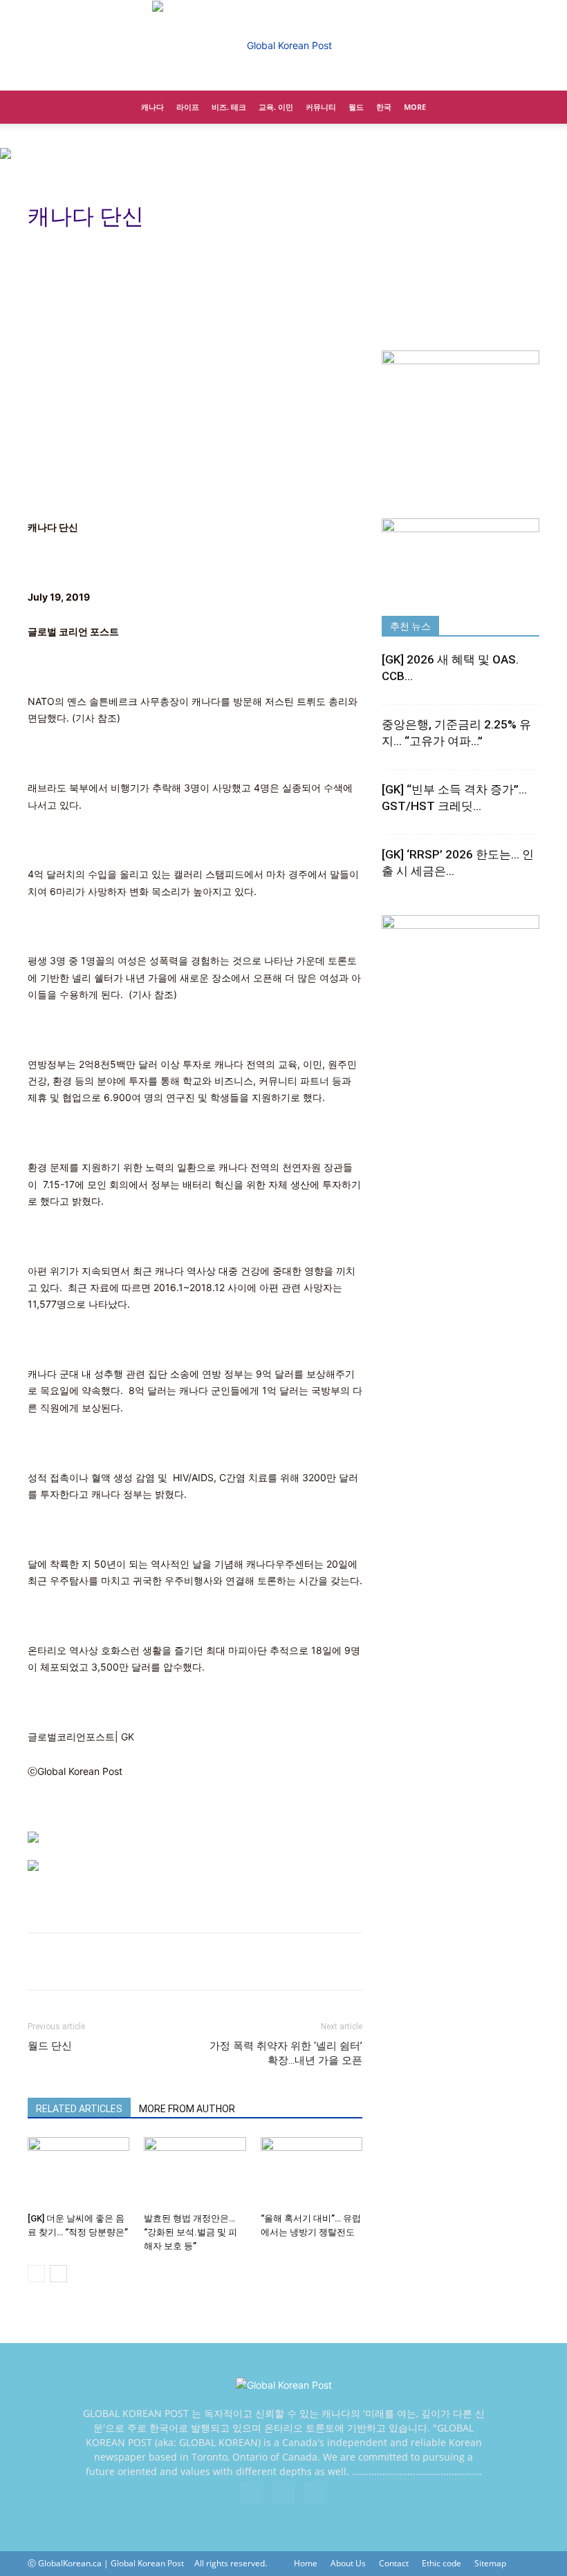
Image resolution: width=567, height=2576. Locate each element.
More (415, 107)
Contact (394, 2563)
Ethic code (441, 2563)
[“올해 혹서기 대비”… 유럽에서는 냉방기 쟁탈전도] (312, 2172)
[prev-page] (36, 2274)
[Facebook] (252, 2493)
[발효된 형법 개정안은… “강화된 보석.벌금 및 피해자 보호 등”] (195, 2172)
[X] (283, 2493)
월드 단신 (50, 2046)
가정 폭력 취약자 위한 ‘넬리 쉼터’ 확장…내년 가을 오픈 (286, 2053)
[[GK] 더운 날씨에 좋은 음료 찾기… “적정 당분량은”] (78, 2172)
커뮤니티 (321, 107)
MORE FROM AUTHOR (187, 2109)
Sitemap (490, 2563)
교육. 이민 (276, 107)
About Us (348, 2563)
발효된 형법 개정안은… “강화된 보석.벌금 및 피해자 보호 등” (190, 2232)
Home (306, 2563)
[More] (106, 1962)
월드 (356, 107)
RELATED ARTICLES (79, 2109)
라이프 (188, 107)
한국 (384, 107)
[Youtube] (315, 2493)
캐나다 (152, 107)
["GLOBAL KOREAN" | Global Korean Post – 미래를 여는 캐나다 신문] (283, 46)
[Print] (41, 1962)
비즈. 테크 (229, 107)
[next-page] (58, 2274)
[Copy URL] (73, 1962)
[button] (523, 107)
